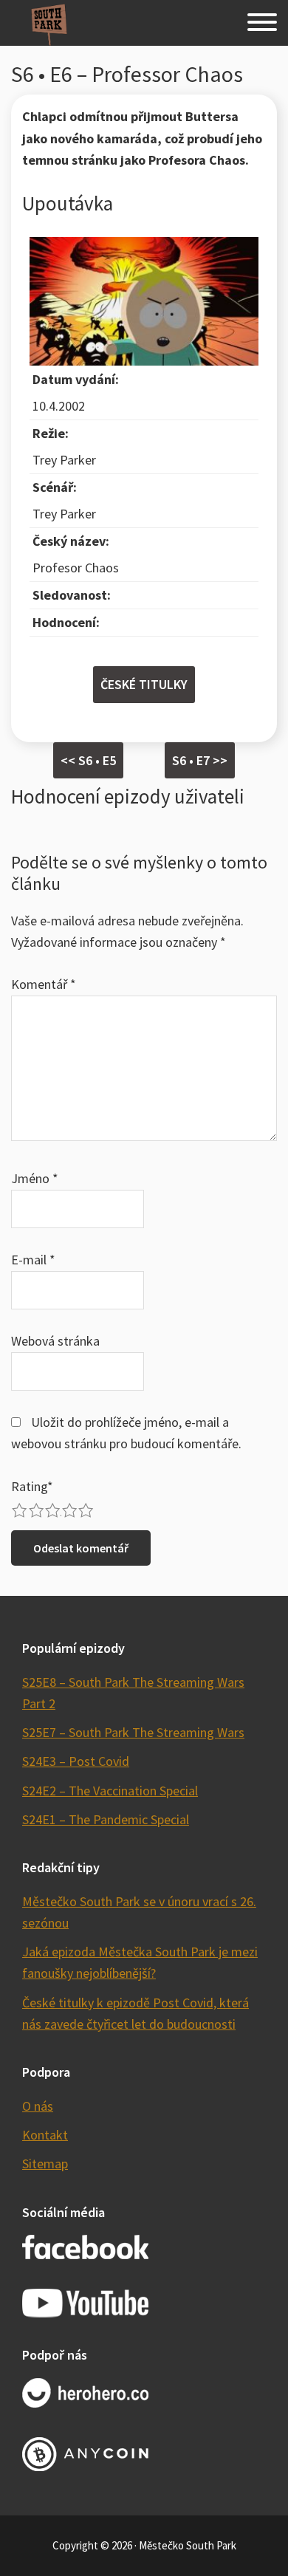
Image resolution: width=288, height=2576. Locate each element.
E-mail (33, 1260)
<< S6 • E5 (88, 760)
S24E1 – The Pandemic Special (106, 1819)
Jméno (35, 1178)
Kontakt (45, 2135)
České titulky (144, 684)
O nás (38, 2106)
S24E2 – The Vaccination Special (110, 1791)
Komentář (44, 984)
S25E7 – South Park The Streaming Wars (133, 1732)
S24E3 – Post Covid (76, 1761)
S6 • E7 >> (200, 760)
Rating (32, 1486)
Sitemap (45, 2164)
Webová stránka (55, 1341)
